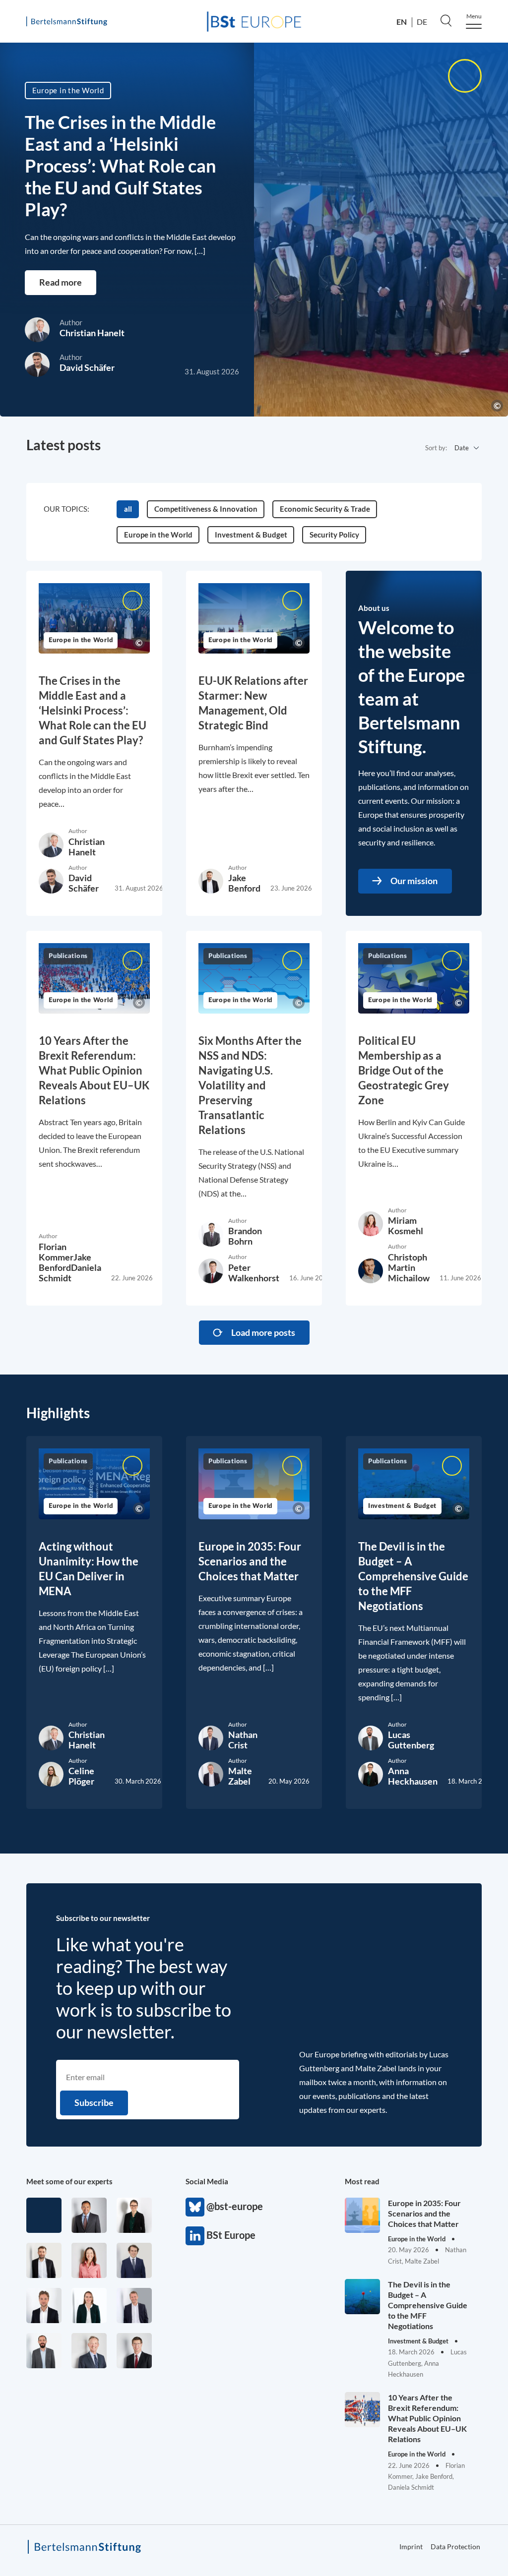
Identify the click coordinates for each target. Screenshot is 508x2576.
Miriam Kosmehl (406, 1226)
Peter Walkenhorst (254, 1273)
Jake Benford (244, 883)
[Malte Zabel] (134, 2306)
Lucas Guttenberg (411, 1740)
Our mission (414, 881)
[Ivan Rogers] (44, 2215)
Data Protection (455, 2546)
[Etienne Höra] (134, 2260)
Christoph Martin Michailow (409, 1267)
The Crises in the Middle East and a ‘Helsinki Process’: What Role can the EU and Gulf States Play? (120, 166)
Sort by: (436, 448)
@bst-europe (195, 2207)
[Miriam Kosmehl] (89, 2260)
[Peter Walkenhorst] (134, 2351)
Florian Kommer (56, 1252)
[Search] (446, 20)
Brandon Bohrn (245, 1236)
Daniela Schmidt (70, 1273)
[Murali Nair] (89, 2215)
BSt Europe (195, 2236)
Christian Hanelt (92, 333)
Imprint (411, 2546)
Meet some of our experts (69, 2181)
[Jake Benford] (44, 2260)
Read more (61, 282)
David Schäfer (87, 367)
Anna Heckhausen (413, 1776)
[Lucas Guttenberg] (44, 2351)
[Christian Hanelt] (89, 2351)
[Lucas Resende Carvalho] (44, 2306)
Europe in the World (68, 90)
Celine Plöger (81, 1776)
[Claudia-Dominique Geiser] (89, 2306)
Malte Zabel (240, 1776)
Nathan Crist (243, 1740)
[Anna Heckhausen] (134, 2215)
